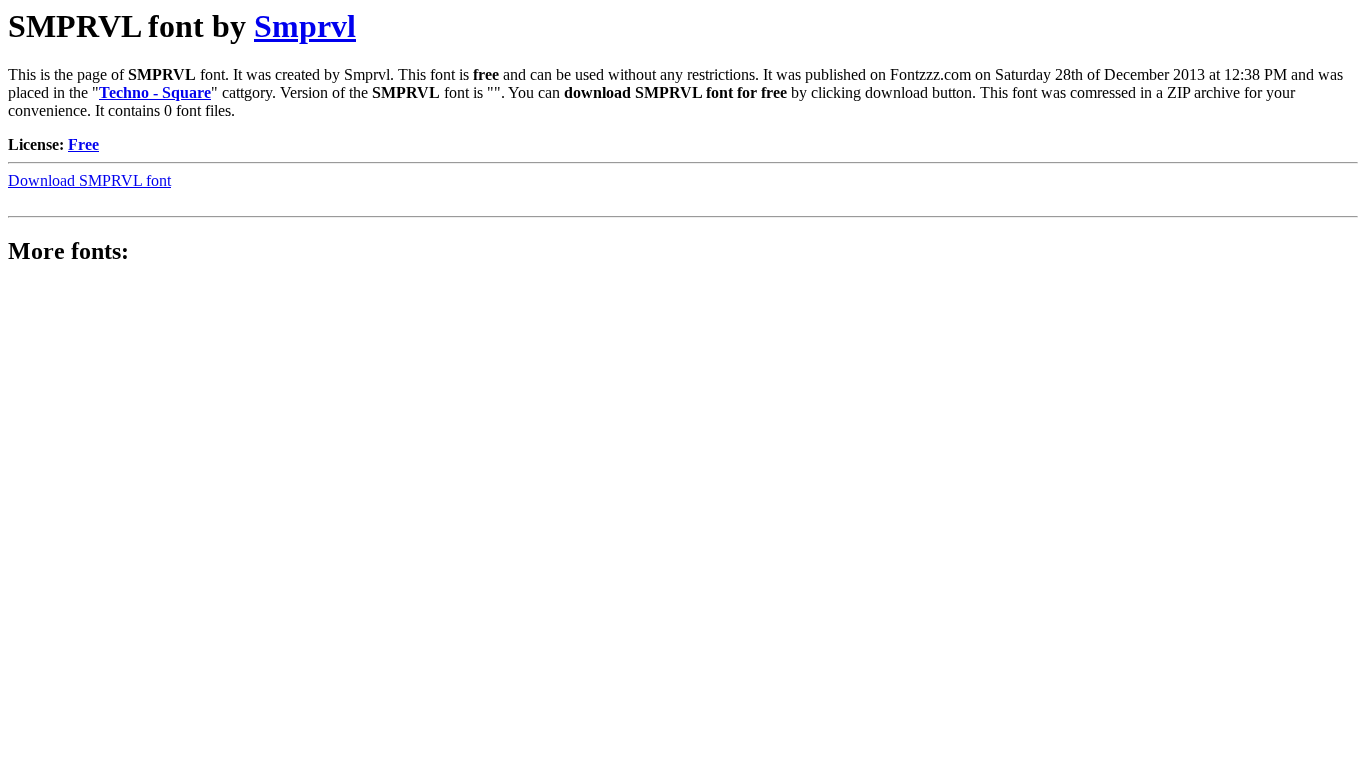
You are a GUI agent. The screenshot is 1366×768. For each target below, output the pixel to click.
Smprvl (305, 26)
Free (83, 144)
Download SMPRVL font (89, 180)
